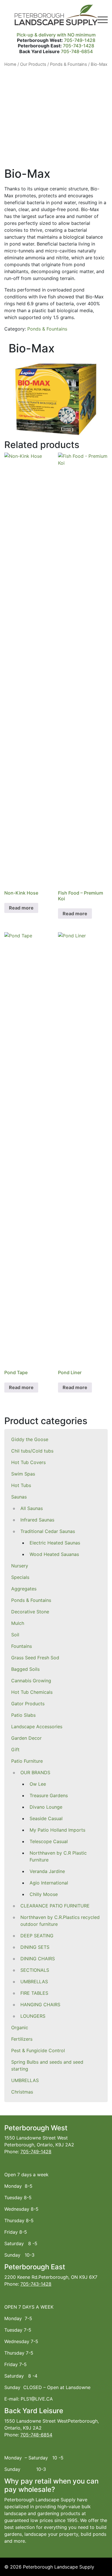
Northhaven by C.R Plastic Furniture (58, 1856)
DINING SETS (35, 1947)
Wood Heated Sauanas (54, 1554)
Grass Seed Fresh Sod (35, 1658)
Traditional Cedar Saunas (48, 1531)
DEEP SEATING (37, 1936)
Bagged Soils (25, 1669)
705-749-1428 (80, 40)
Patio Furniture (27, 1761)
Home (10, 64)
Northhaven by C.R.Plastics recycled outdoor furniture (60, 1921)
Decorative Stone (30, 1612)
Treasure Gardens (49, 1795)
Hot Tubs (21, 1485)
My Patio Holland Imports (57, 1830)
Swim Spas (23, 1474)
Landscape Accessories (37, 1727)
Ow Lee (38, 1784)
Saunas (19, 1497)
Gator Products (28, 1704)
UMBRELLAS (34, 1982)
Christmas (22, 2092)
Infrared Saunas (37, 1520)
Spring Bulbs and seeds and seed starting (47, 2065)
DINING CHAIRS (38, 1959)
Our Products (33, 64)
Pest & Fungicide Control (38, 2050)
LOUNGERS (33, 2016)
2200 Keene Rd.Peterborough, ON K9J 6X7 (51, 2277)
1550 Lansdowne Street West (36, 2138)
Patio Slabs (23, 1715)
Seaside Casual (46, 1818)
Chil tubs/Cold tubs (32, 1451)
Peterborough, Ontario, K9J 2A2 (39, 2145)
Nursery (20, 1566)
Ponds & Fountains (31, 1600)
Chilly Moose (44, 1894)
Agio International (49, 1883)
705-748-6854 (77, 51)
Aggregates (24, 1589)
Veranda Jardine (47, 1871)
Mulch (18, 1623)
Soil (15, 1635)
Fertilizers (22, 2039)
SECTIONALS (35, 1970)
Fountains (22, 1646)
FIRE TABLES (34, 1993)
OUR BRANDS (35, 1772)
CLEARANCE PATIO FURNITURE (55, 1906)
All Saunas (32, 1508)
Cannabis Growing (31, 1681)
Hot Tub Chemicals (32, 1692)
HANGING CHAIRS (40, 2005)
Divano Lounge (46, 1807)
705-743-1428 (79, 46)
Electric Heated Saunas (55, 1543)
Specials (20, 1577)
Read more (21, 908)
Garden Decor (26, 1738)
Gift (15, 1749)
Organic (20, 2027)
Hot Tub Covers (28, 1462)
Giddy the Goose (30, 1439)
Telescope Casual (49, 1841)
